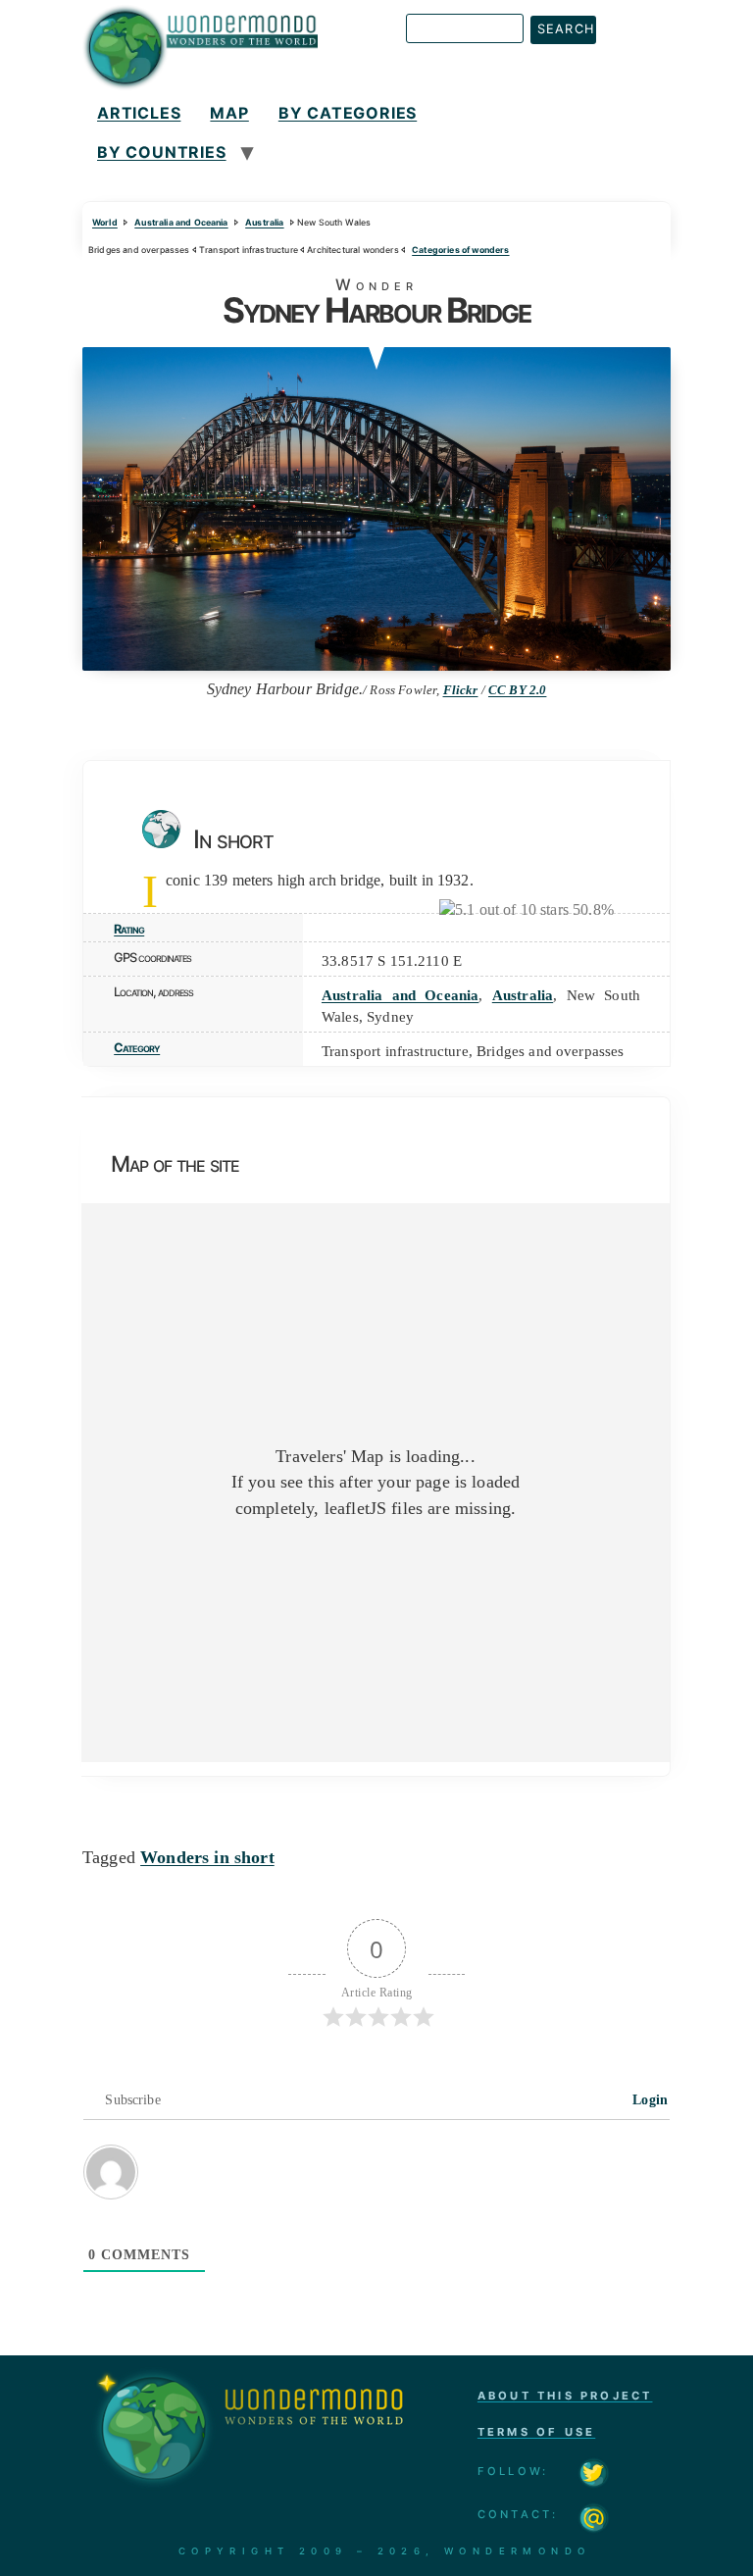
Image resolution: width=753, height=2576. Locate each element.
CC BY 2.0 (517, 690)
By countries (162, 152)
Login (648, 2100)
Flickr (461, 690)
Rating (129, 929)
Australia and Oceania (181, 222)
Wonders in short (207, 1857)
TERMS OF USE (536, 2432)
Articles (139, 113)
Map (229, 113)
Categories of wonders (460, 250)
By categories (348, 113)
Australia (264, 222)
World (105, 222)
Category (137, 1048)
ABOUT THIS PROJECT (565, 2396)
